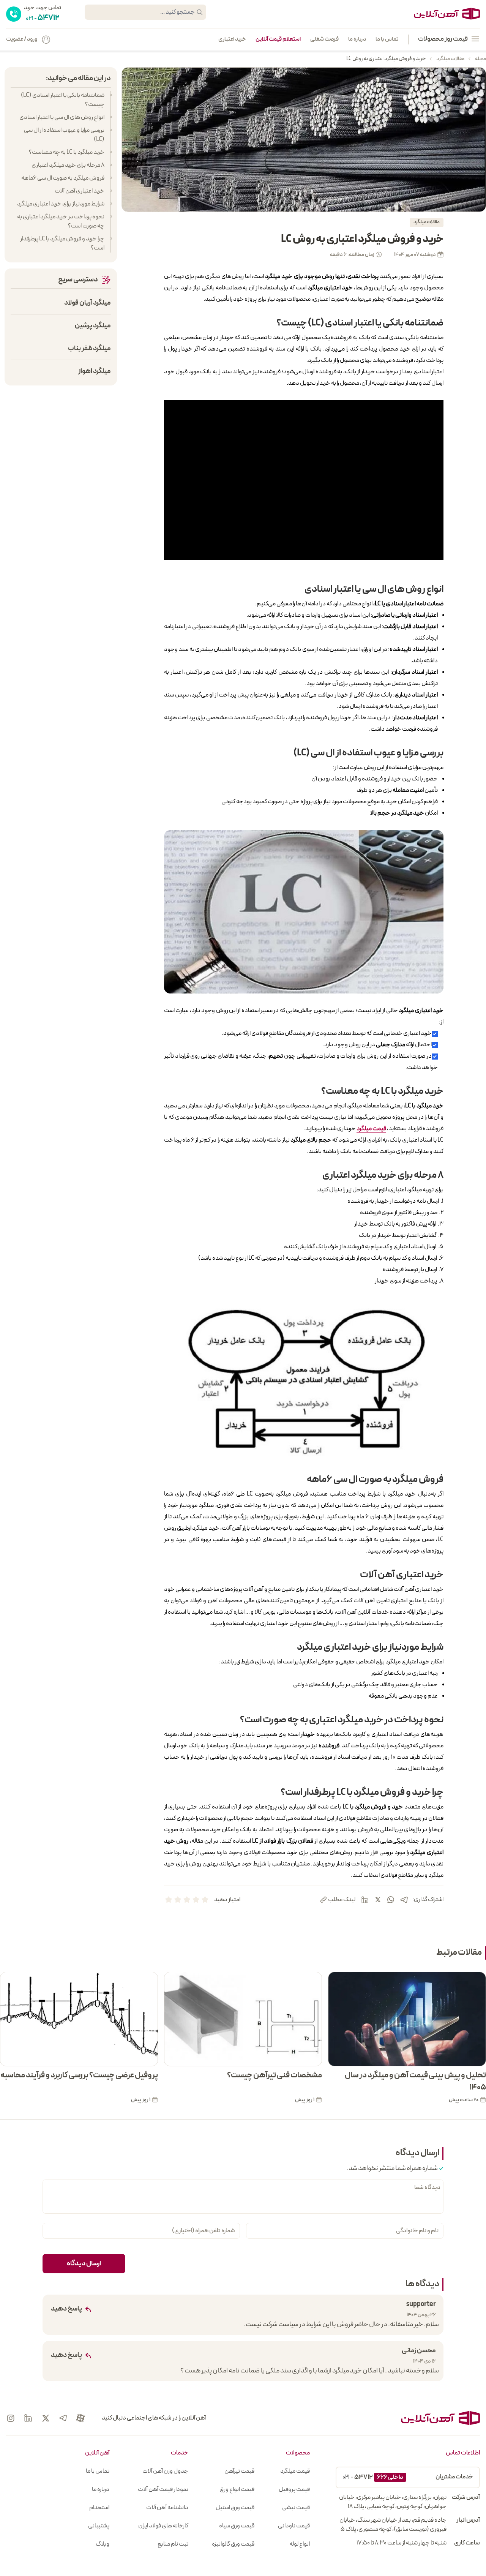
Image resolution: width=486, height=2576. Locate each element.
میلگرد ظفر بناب (89, 348)
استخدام (99, 2508)
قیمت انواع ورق (237, 2489)
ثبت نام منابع (173, 2544)
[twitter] (378, 1900)
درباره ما (357, 39)
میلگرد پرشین (93, 326)
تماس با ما (387, 39)
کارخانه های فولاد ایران (163, 2526)
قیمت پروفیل (294, 2489)
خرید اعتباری (232, 39)
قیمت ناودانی (294, 2526)
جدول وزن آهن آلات (165, 2471)
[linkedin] (365, 1900)
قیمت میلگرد (295, 2471)
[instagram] (11, 2418)
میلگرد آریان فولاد (88, 303)
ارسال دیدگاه (84, 2264)
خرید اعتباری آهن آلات (80, 191)
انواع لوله (300, 2544)
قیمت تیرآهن (239, 2471)
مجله (480, 59)
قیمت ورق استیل (235, 2508)
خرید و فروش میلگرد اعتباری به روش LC (386, 59)
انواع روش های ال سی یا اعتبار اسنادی (62, 117)
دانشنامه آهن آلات (167, 2508)
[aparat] (80, 2418)
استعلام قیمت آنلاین (278, 39)
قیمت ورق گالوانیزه (233, 2544)
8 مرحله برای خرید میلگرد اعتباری (68, 165)
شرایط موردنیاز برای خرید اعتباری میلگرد (61, 204)
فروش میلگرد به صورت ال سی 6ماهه (63, 178)
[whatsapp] (391, 1900)
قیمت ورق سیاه (237, 2526)
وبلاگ (103, 2544)
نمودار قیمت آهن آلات (163, 2489)
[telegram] (404, 1900)
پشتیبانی (99, 2526)
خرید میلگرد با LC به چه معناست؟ (67, 152)
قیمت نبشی (296, 2508)
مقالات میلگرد (450, 59)
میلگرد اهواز (95, 371)
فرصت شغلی (324, 39)
